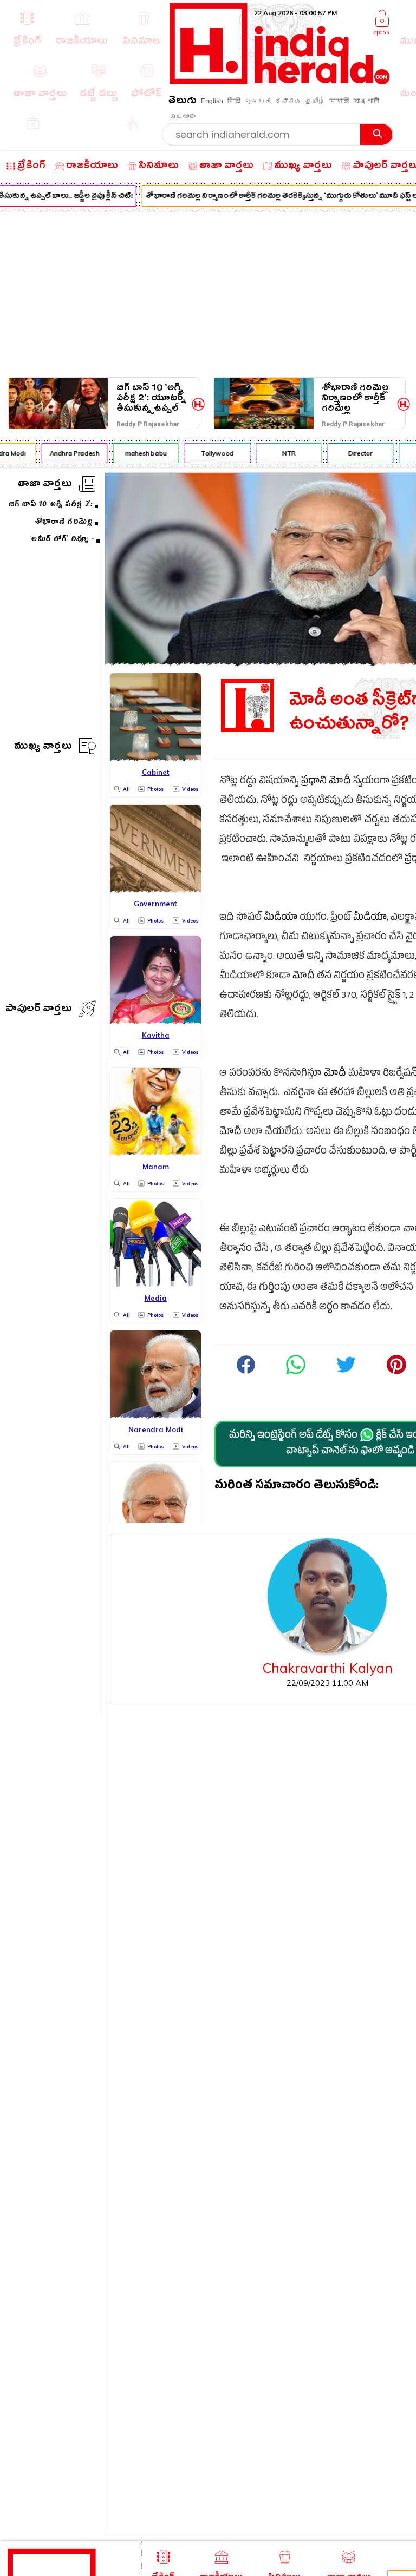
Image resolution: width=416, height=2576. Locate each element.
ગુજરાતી (258, 101)
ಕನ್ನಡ (288, 101)
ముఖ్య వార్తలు (43, 747)
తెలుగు (183, 102)
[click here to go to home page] (280, 81)
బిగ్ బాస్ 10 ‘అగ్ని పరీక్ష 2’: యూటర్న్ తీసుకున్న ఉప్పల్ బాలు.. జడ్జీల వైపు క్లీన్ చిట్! (151, 398)
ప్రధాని (314, 782)
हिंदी (234, 101)
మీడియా (281, 918)
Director (354, 453)
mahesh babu (139, 453)
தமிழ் (315, 101)
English (212, 101)
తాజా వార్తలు (45, 485)
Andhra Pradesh (68, 453)
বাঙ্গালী (366, 101)
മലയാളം (183, 116)
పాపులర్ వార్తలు (39, 1010)
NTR (282, 453)
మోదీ (340, 782)
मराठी (339, 101)
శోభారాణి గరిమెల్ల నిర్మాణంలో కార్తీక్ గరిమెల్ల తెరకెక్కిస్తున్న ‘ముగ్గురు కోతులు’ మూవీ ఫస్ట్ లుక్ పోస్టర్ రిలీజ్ (355, 398)
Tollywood (211, 453)
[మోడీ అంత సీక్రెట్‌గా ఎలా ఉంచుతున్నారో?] (296, 1373)
